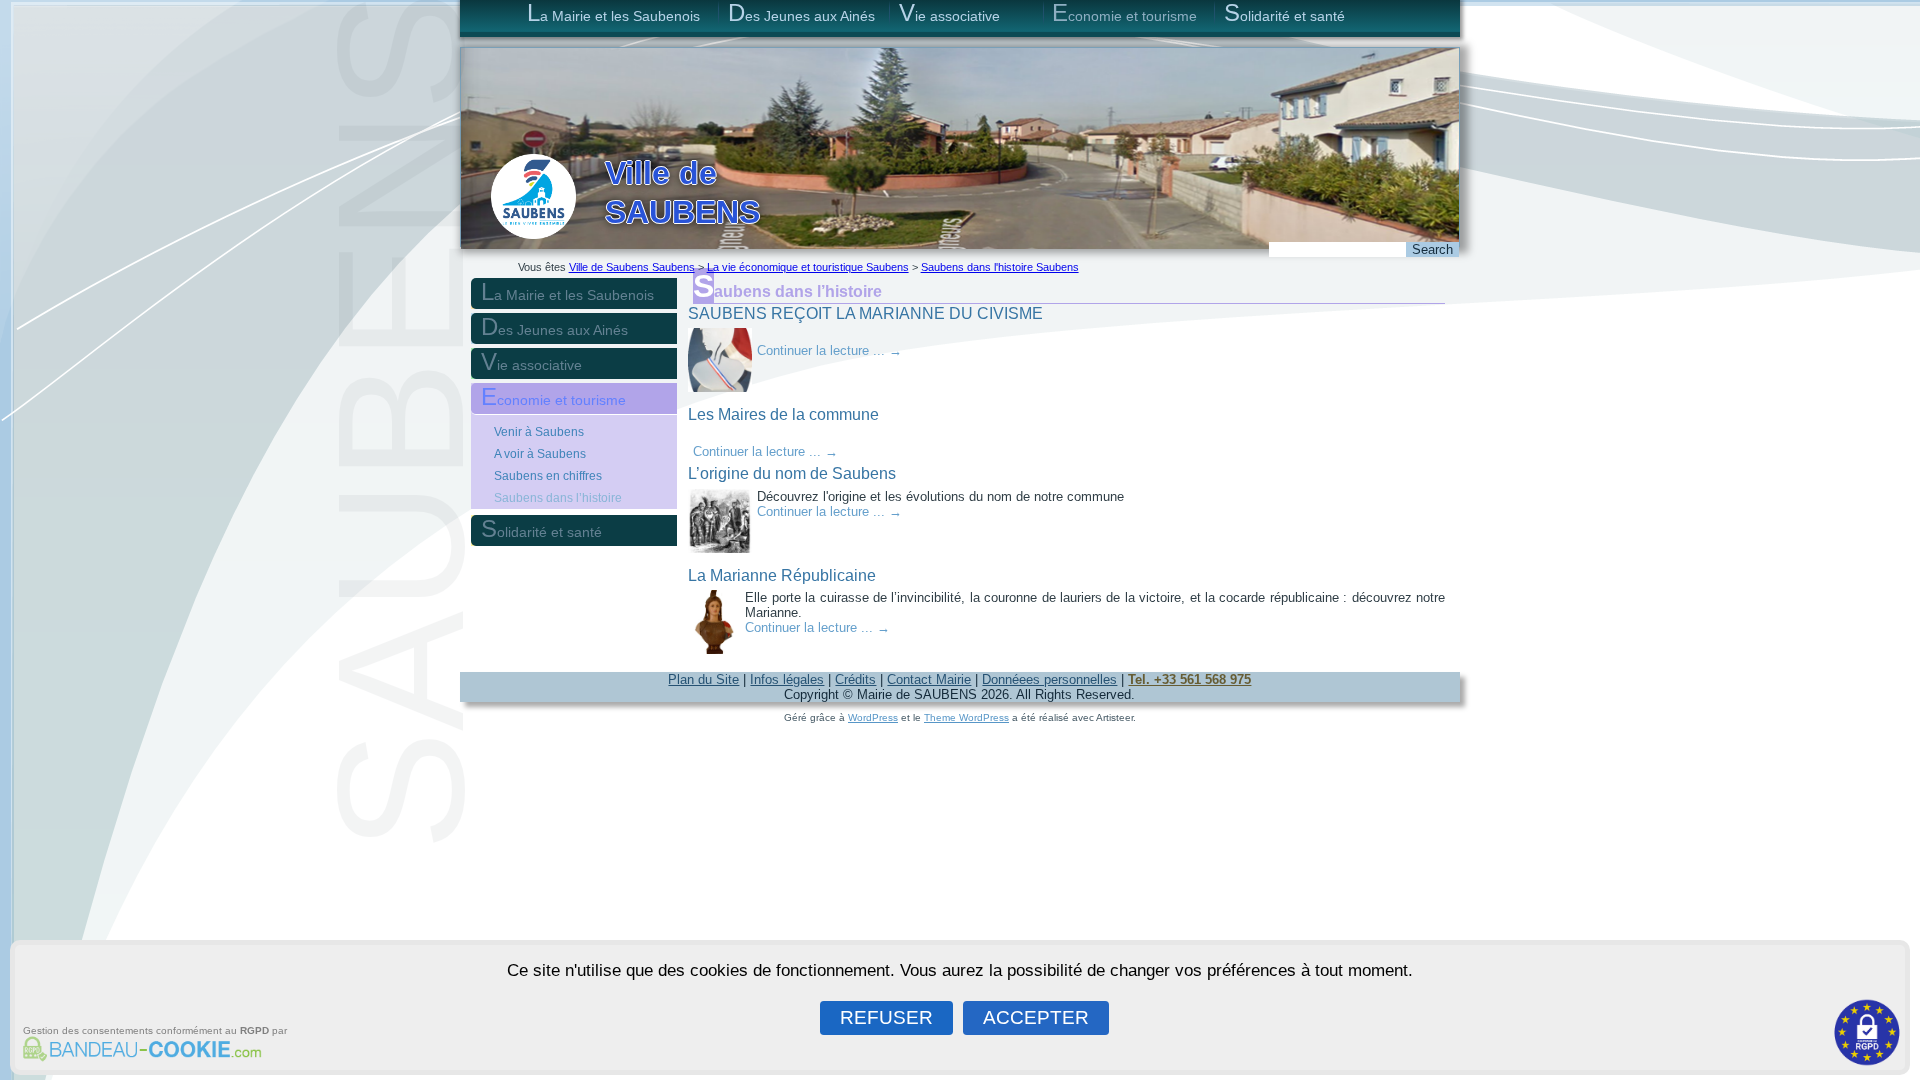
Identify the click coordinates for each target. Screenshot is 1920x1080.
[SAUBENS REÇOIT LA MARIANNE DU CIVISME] (722, 392)
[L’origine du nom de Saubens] (722, 553)
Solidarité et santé (1284, 12)
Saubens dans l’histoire (558, 498)
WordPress (873, 717)
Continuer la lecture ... (829, 350)
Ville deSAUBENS (682, 192)
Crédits (855, 679)
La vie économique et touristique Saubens (808, 267)
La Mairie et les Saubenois (613, 12)
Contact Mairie (929, 679)
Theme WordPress (966, 717)
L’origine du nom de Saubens (792, 473)
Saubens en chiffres (548, 476)
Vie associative (949, 12)
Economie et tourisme (1124, 12)
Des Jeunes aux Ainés (801, 12)
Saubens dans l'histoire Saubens (1000, 267)
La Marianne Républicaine (782, 575)
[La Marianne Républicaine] (716, 654)
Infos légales (787, 679)
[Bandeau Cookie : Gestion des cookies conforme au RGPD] (138, 1053)
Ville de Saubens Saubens (632, 267)
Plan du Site (703, 679)
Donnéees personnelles (1049, 679)
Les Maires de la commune (783, 414)
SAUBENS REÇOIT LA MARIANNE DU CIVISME (865, 313)
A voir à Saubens (540, 454)
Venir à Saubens (539, 432)
